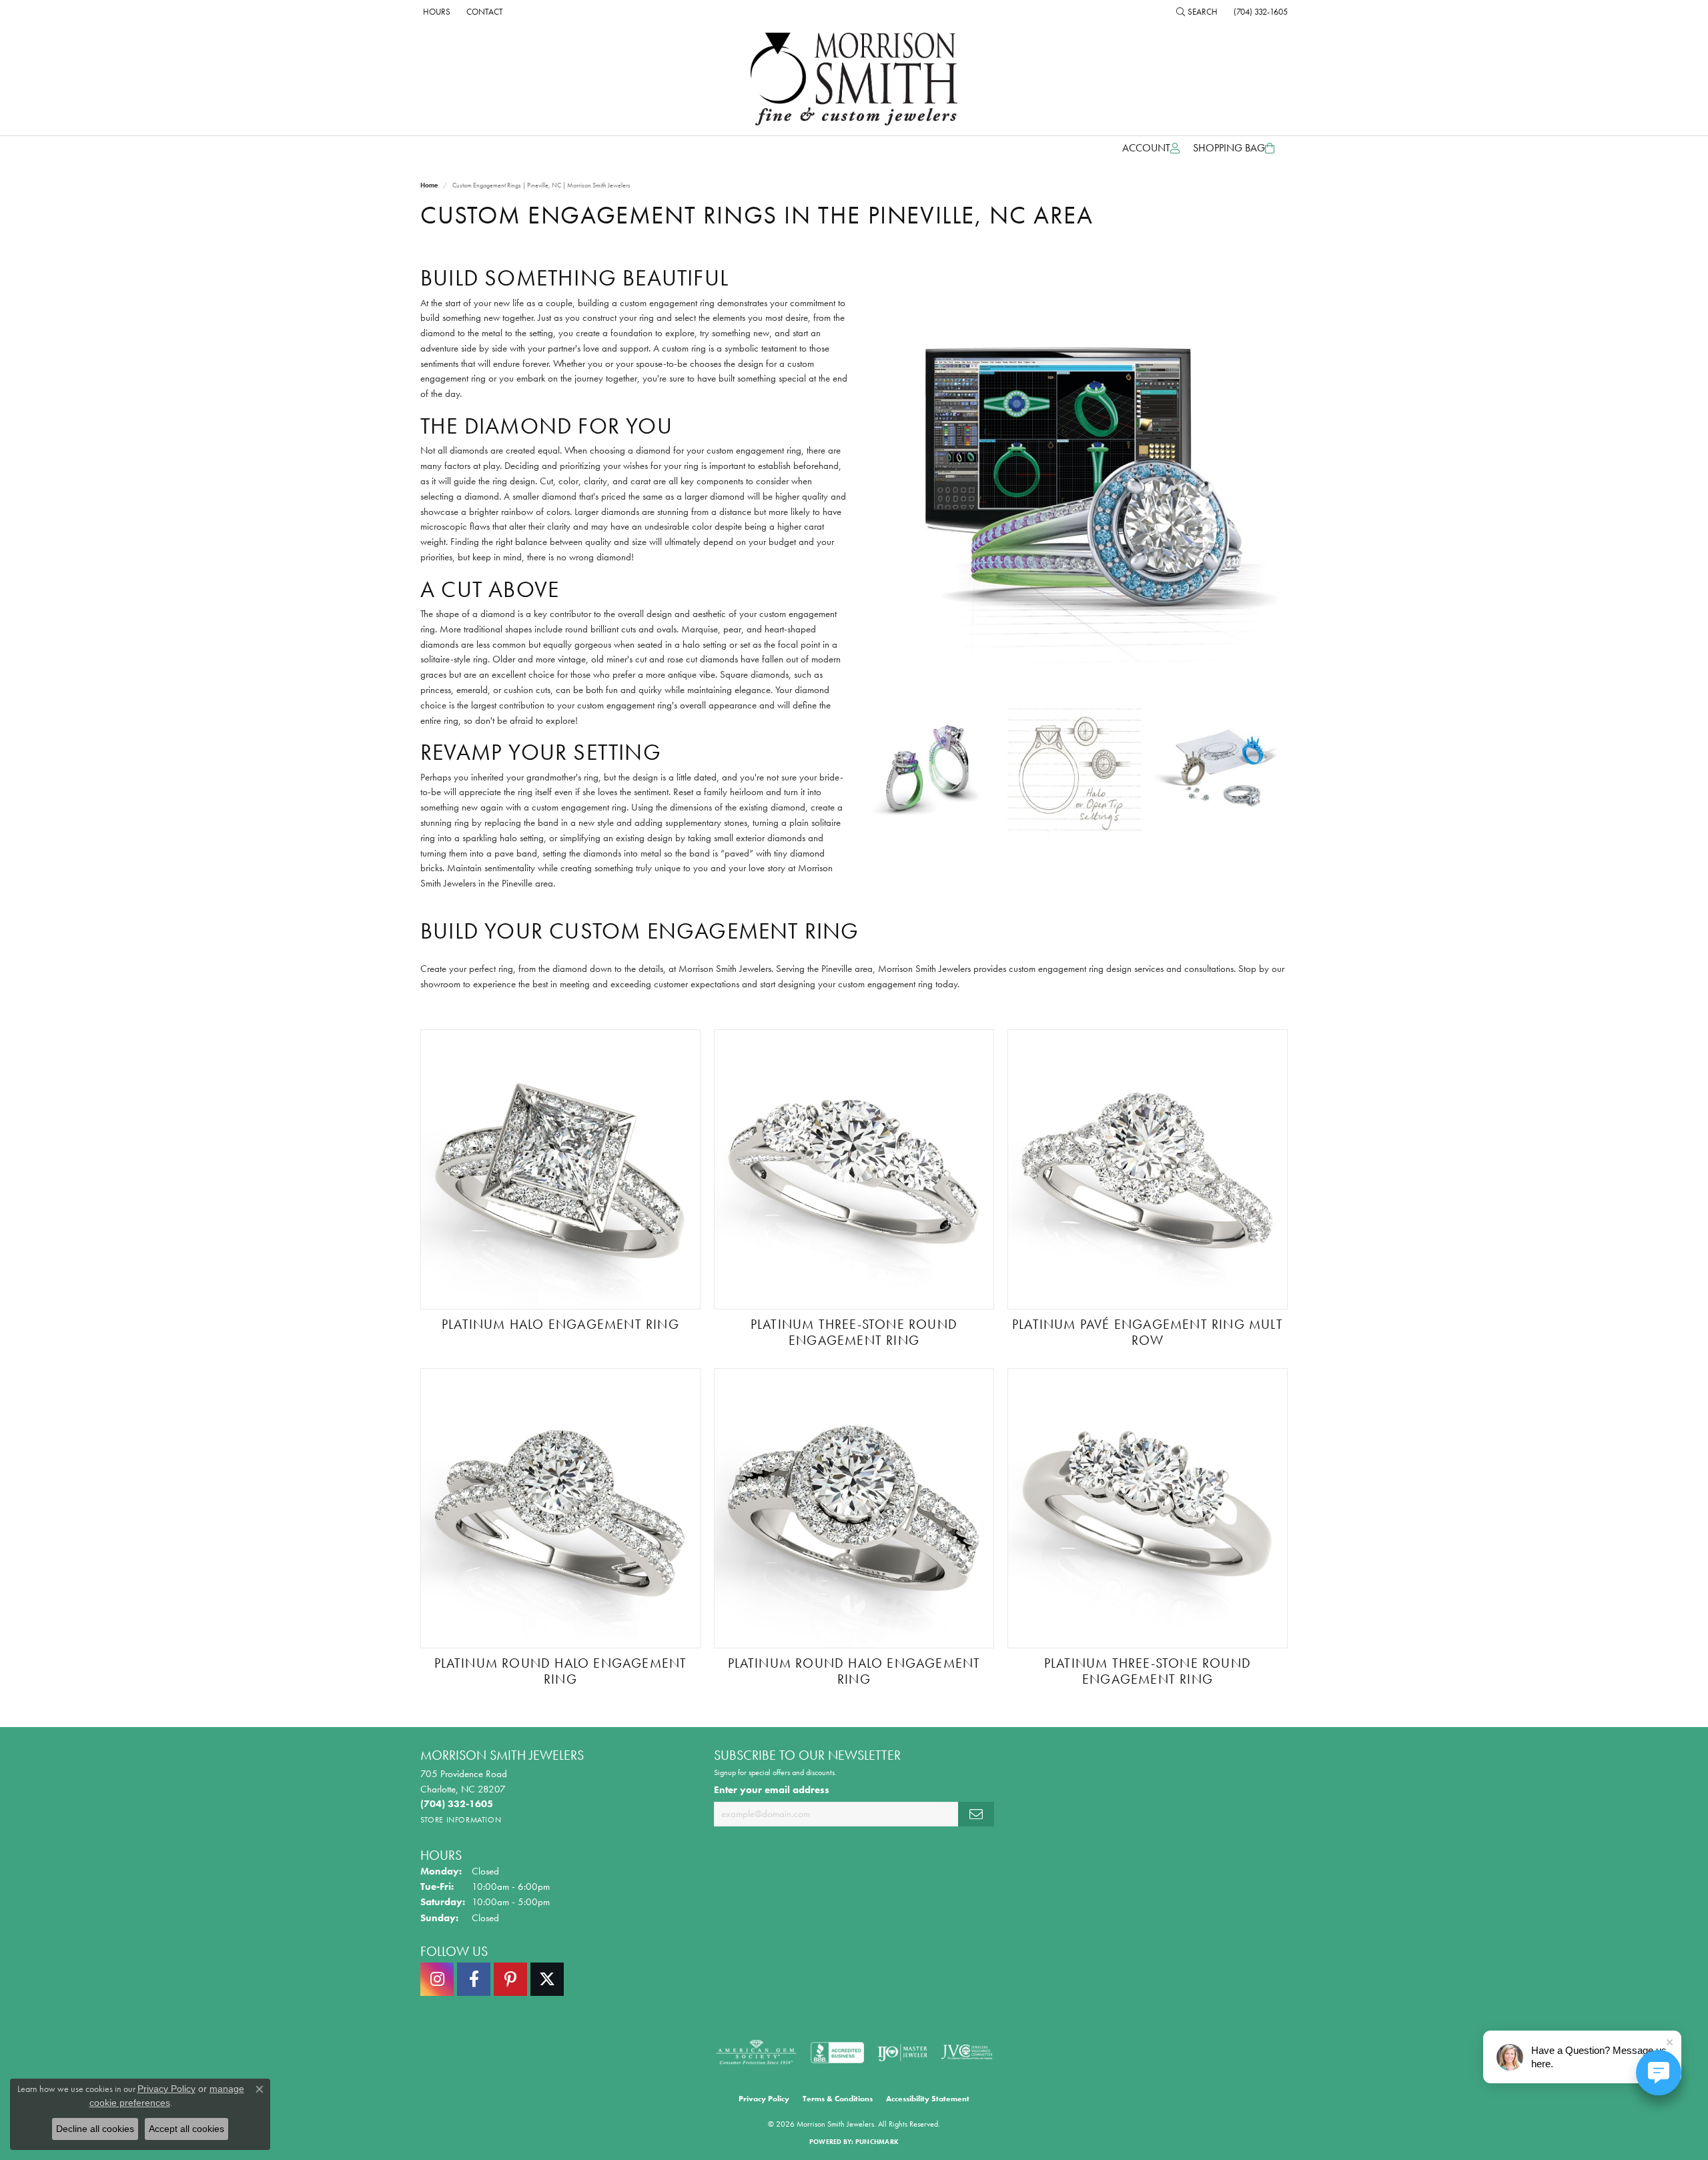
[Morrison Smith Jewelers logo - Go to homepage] (854, 79)
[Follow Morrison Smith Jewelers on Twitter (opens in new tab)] (547, 1979)
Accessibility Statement (928, 2099)
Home (429, 185)
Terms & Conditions (838, 2099)
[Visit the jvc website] (967, 2053)
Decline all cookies (95, 2129)
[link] (435, 11)
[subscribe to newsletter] (976, 1814)
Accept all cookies (186, 2129)
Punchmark (877, 2142)
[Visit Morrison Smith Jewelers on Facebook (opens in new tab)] (474, 1979)
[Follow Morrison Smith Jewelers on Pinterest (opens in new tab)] (510, 1979)
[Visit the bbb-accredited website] (837, 2053)
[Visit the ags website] (756, 2053)
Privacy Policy (764, 2099)
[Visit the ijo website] (902, 2053)
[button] (1197, 11)
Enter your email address (772, 1790)
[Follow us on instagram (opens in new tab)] (437, 1979)
